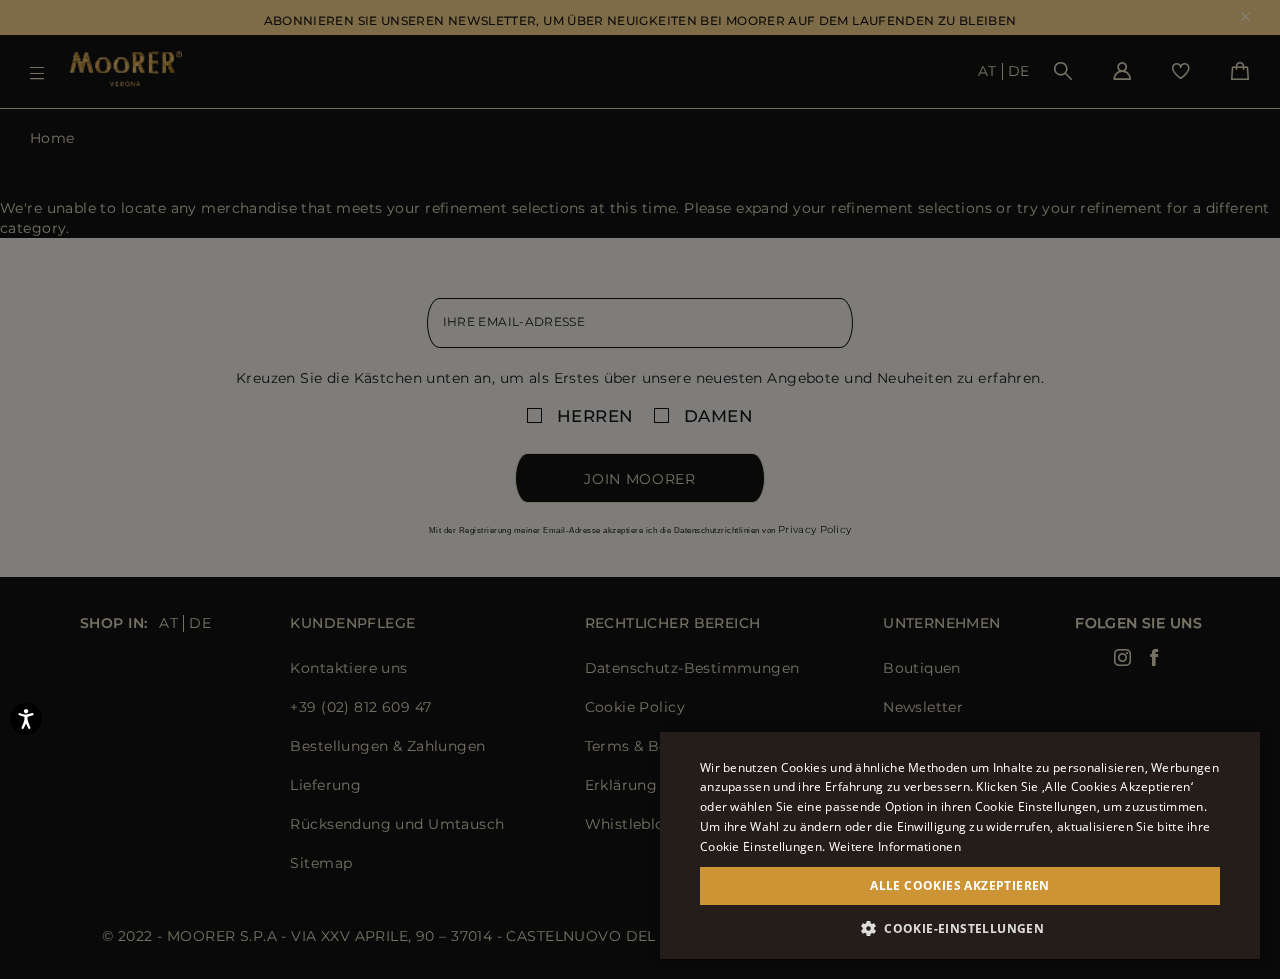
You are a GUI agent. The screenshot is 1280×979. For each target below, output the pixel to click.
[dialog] (640, 489)
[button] (960, 928)
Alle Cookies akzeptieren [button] (960, 885)
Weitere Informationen (895, 846)
